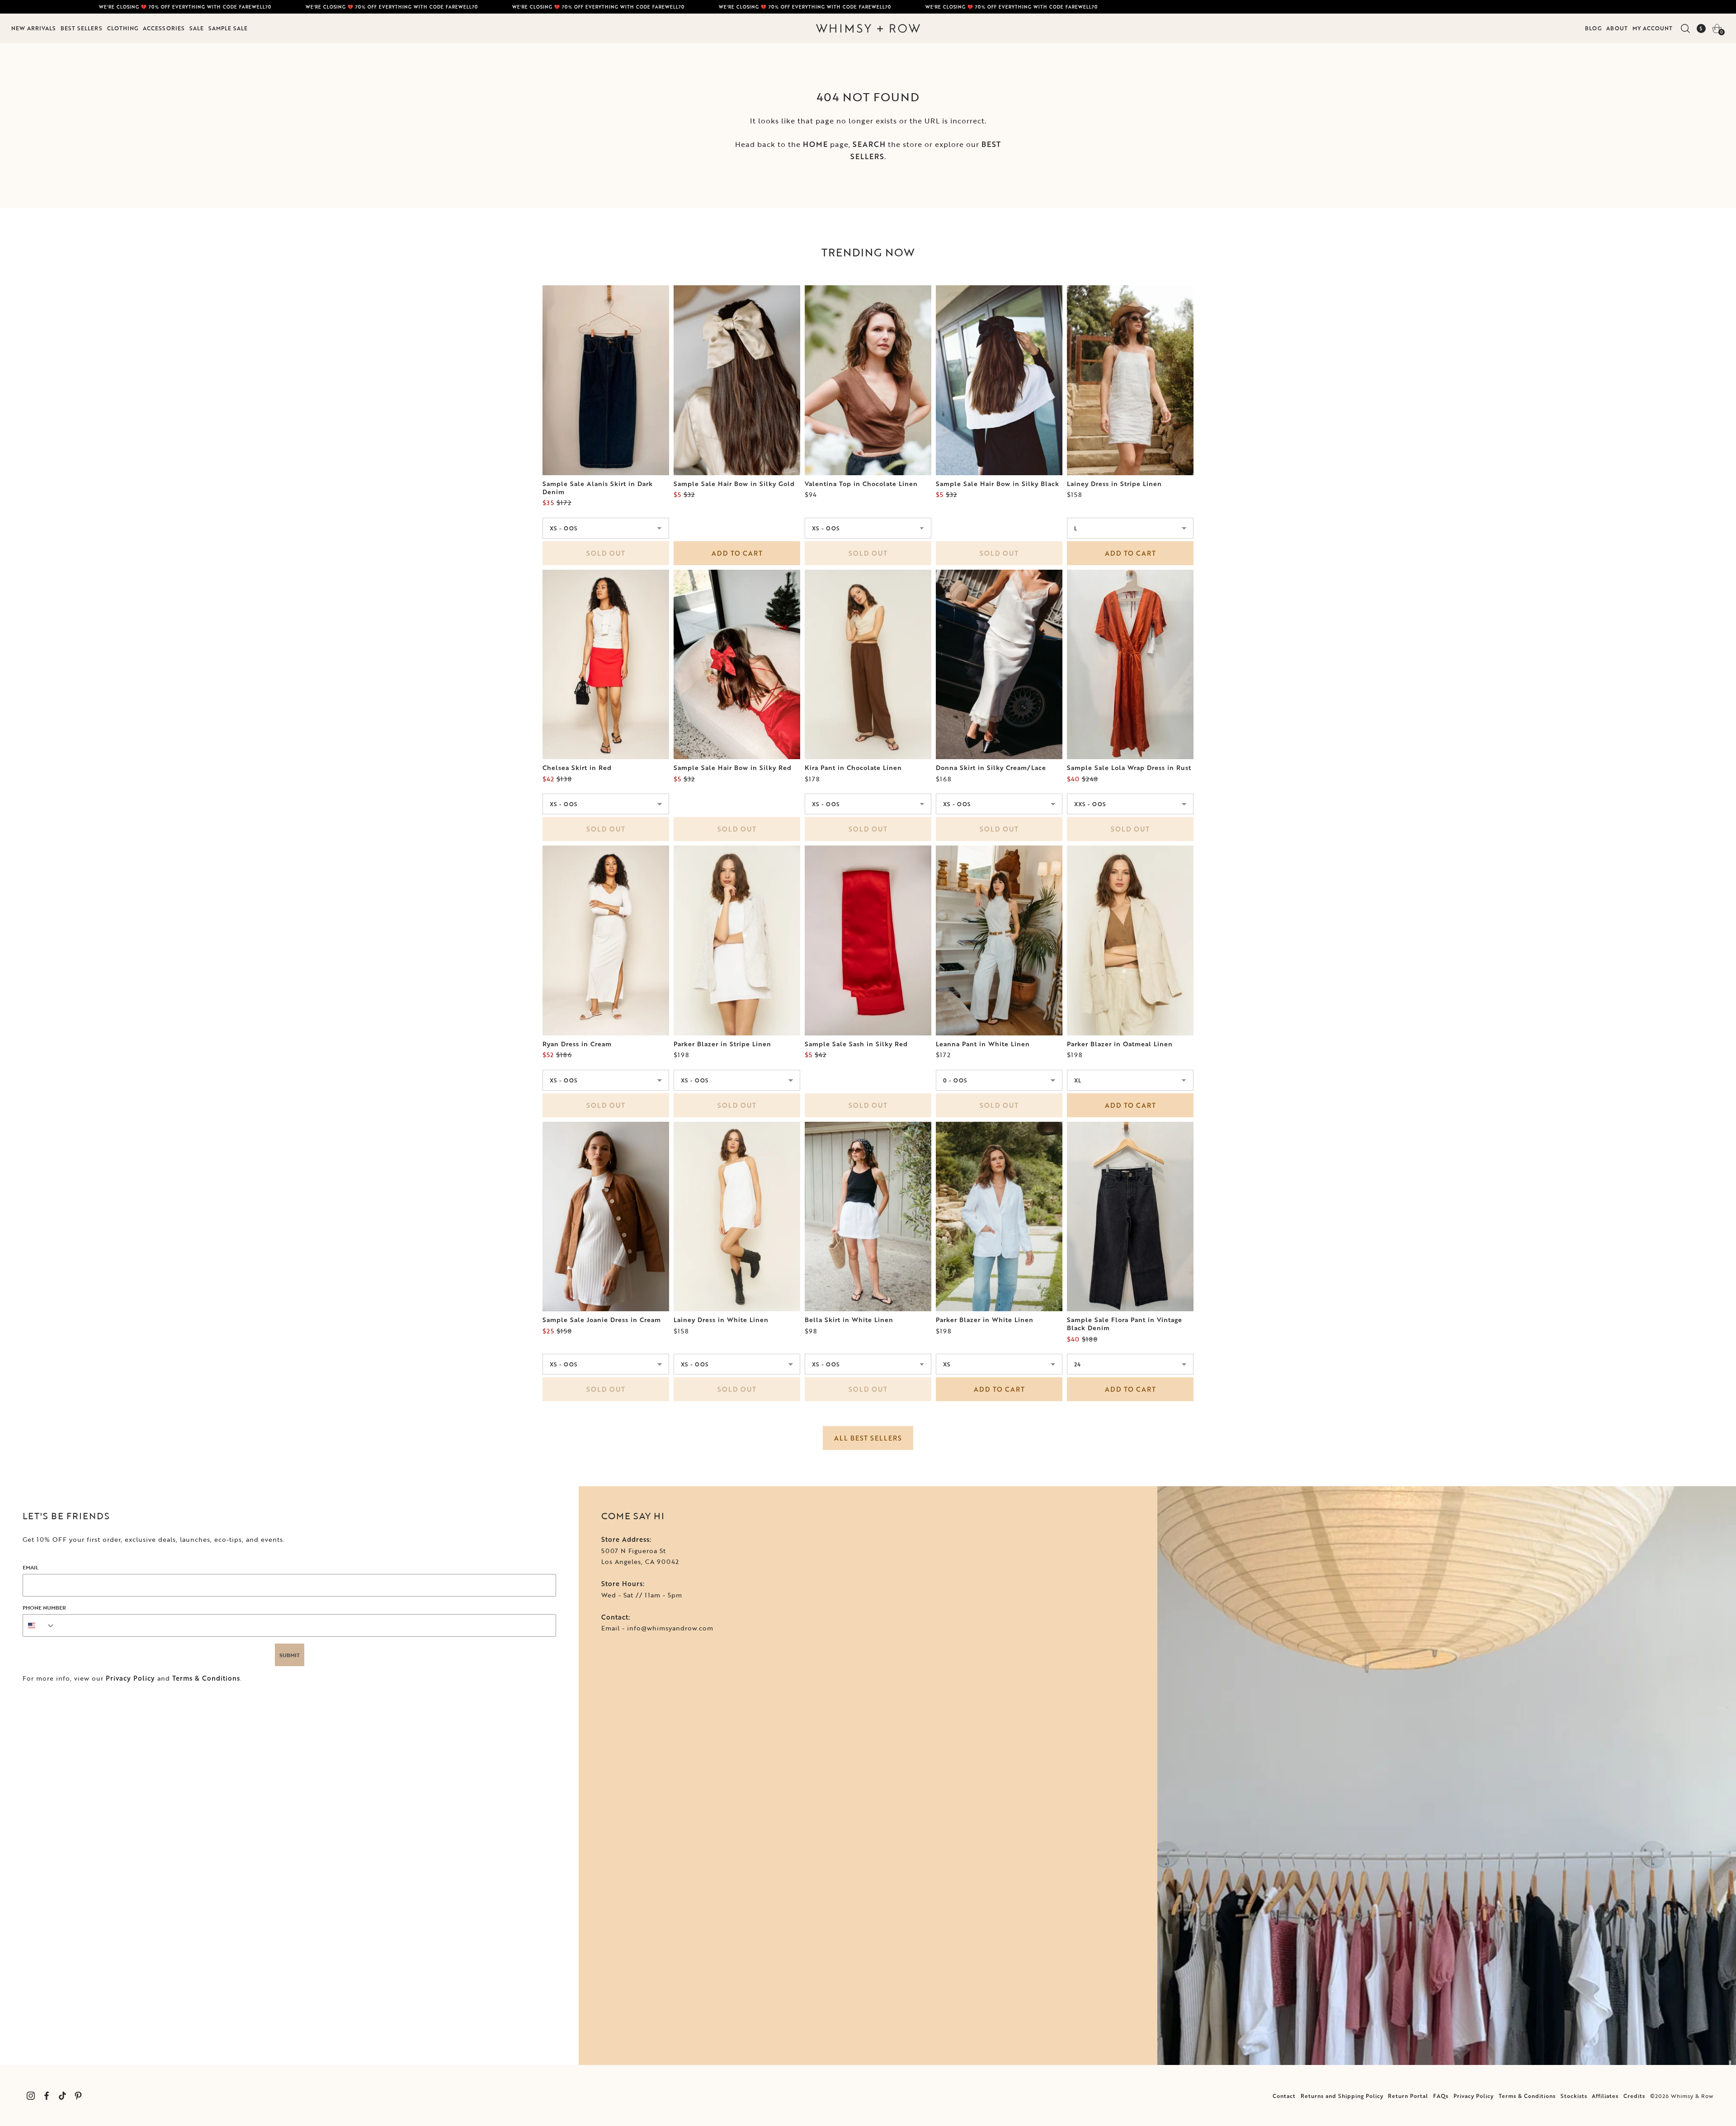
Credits (1634, 2096)
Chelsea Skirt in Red (577, 768)
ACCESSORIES (164, 28)
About (1617, 28)
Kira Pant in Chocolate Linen (853, 768)
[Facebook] (46, 2095)
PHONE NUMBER (44, 1607)
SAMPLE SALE (228, 28)
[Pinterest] (78, 2095)
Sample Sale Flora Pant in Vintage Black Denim (1125, 1324)
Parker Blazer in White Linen (985, 1320)
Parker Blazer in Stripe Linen (722, 1044)
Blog (1593, 28)
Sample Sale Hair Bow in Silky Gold (734, 484)
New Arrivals (34, 28)
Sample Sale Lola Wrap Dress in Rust (1129, 768)
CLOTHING (123, 28)
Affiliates (1605, 2096)
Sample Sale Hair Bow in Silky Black (998, 484)
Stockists (1574, 2096)
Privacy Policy (130, 1678)
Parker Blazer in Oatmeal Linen (1120, 1044)
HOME (815, 144)
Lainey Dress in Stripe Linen (1114, 484)
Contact (1284, 2096)
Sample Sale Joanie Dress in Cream (602, 1320)
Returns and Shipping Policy (1342, 2096)
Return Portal (1408, 2096)
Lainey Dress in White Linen (721, 1320)
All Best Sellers (868, 1438)
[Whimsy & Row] (868, 28)
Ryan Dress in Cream (577, 1044)
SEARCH (869, 144)
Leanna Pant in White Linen (983, 1044)
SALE (197, 28)
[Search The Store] (1685, 28)
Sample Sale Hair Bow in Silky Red (733, 768)
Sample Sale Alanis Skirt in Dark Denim (598, 488)
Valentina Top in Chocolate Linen (861, 484)
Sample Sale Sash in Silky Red (856, 1044)
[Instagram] (31, 2095)
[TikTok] (62, 2095)
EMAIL (31, 1567)
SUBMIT (290, 1655)
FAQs (1441, 2096)
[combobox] (39, 1625)
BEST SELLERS (82, 28)
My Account (1653, 28)
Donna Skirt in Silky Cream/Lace (991, 768)
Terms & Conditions (206, 1678)
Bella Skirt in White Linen (849, 1320)
